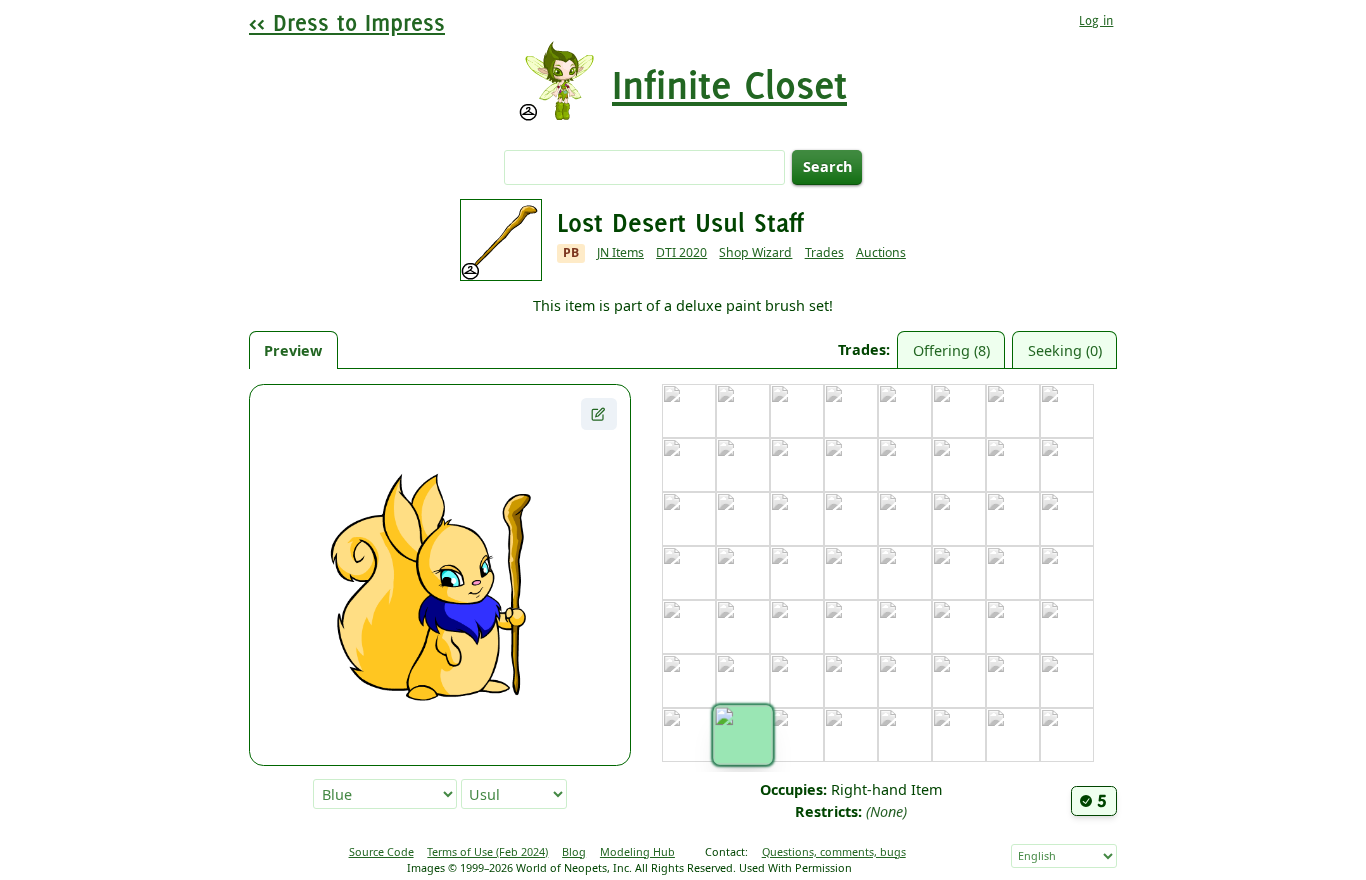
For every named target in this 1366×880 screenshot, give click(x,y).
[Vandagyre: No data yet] (797, 735)
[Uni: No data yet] (689, 735)
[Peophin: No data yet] (959, 627)
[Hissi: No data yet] (743, 519)
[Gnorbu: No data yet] (1013, 465)
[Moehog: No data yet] (743, 627)
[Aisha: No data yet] (743, 411)
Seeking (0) (1065, 350)
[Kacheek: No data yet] (959, 519)
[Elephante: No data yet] (797, 465)
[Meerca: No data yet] (689, 627)
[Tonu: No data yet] (1013, 681)
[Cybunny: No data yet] (689, 465)
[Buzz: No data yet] (959, 411)
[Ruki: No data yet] (743, 681)
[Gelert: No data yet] (959, 465)
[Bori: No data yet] (851, 411)
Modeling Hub (637, 851)
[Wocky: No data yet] (905, 735)
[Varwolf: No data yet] (851, 735)
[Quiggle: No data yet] (689, 681)
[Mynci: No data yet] (797, 627)
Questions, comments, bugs (834, 851)
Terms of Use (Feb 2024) (487, 851)
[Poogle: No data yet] (1013, 627)
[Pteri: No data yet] (1067, 627)
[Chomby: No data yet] (1067, 411)
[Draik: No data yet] (743, 465)
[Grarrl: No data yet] (1067, 465)
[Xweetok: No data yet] (959, 735)
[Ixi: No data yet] (797, 519)
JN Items (620, 252)
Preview (293, 350)
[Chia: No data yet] (1013, 411)
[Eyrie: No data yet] (851, 465)
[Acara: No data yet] (689, 411)
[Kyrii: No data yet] (905, 573)
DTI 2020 (681, 252)
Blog (574, 851)
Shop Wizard (755, 252)
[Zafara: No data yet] (1067, 735)
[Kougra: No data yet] (797, 573)
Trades (824, 252)
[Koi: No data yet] (689, 573)
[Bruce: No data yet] (905, 411)
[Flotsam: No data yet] (905, 465)
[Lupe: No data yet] (1013, 573)
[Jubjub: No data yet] (905, 519)
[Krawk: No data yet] (851, 573)
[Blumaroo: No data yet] (797, 411)
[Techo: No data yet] (959, 681)
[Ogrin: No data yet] (905, 627)
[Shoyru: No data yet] (851, 681)
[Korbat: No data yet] (743, 573)
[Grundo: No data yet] (689, 519)
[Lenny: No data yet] (959, 573)
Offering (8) (951, 350)
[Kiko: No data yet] (1067, 519)
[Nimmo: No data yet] (851, 627)
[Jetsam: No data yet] (851, 519)
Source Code (381, 851)
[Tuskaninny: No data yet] (1067, 681)
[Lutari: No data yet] (1067, 573)
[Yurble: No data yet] (1013, 735)
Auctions (881, 252)
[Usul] (742, 734)
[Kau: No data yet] (1013, 519)
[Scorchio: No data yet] (797, 681)
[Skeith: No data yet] (905, 681)
